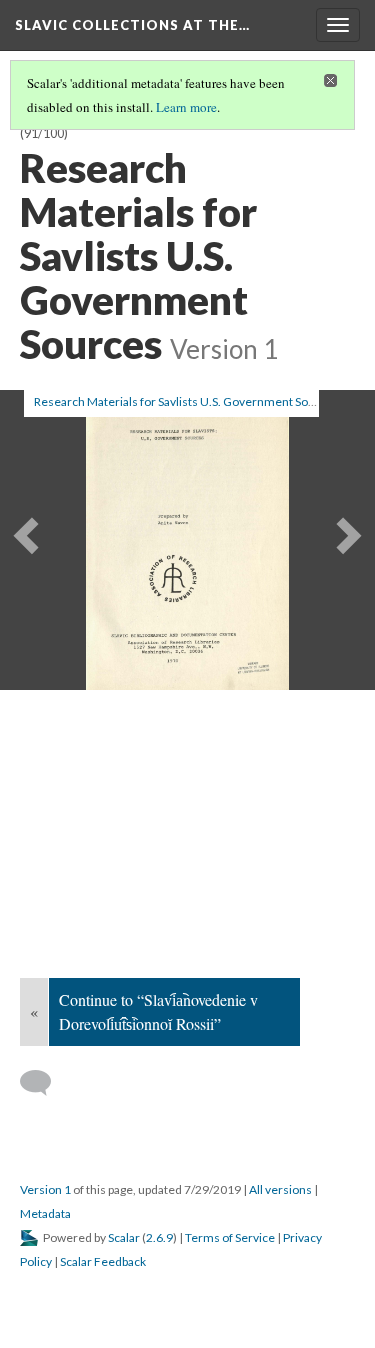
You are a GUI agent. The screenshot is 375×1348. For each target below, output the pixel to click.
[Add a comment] (44, 1083)
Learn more (186, 107)
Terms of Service (230, 1237)
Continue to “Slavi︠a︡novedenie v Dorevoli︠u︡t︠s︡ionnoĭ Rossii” (158, 1011)
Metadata (45, 1213)
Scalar (124, 1237)
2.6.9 (159, 1237)
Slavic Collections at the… (132, 25)
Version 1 (45, 1189)
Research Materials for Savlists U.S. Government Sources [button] (186, 401)
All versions (280, 1189)
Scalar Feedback (103, 1261)
